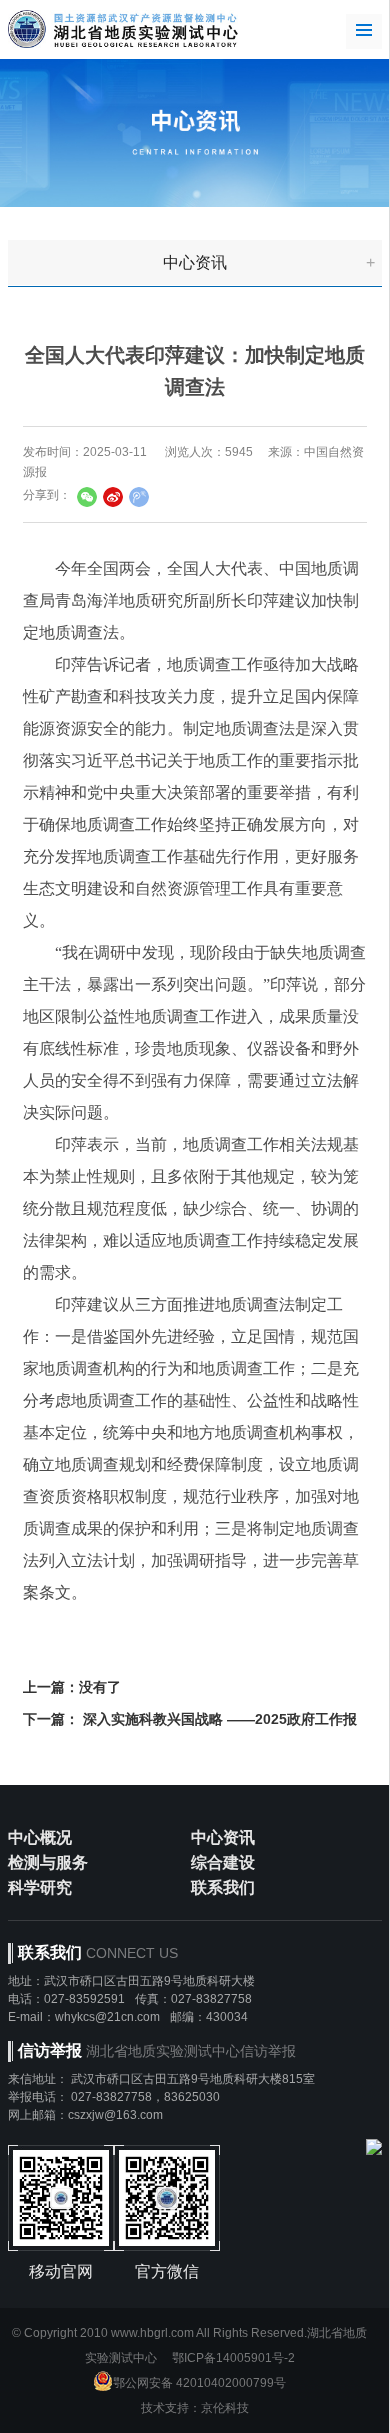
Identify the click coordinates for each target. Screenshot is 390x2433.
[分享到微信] (87, 497)
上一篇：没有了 (72, 1687)
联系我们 (223, 1887)
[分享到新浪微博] (113, 497)
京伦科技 (225, 2408)
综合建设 (223, 1862)
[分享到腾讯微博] (139, 497)
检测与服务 (48, 1862)
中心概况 (40, 1837)
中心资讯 (195, 262)
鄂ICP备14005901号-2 (233, 2358)
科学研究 (40, 1887)
